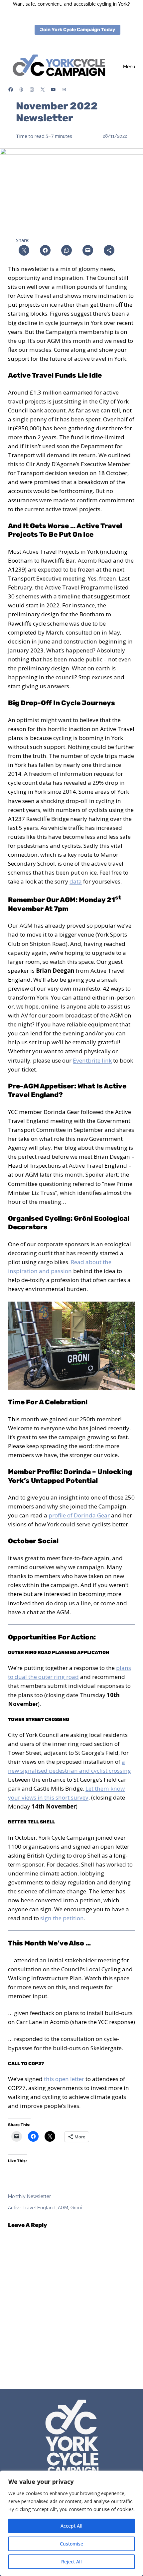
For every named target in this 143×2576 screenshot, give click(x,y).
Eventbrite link (92, 1060)
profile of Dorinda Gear (79, 1515)
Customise (71, 2544)
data (76, 881)
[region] (71, 2523)
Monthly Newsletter (29, 2196)
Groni (76, 2208)
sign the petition (62, 1918)
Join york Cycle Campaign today (77, 30)
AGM (63, 2208)
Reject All (71, 2562)
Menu (129, 67)
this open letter (64, 2079)
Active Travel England (32, 2208)
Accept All (71, 2526)
